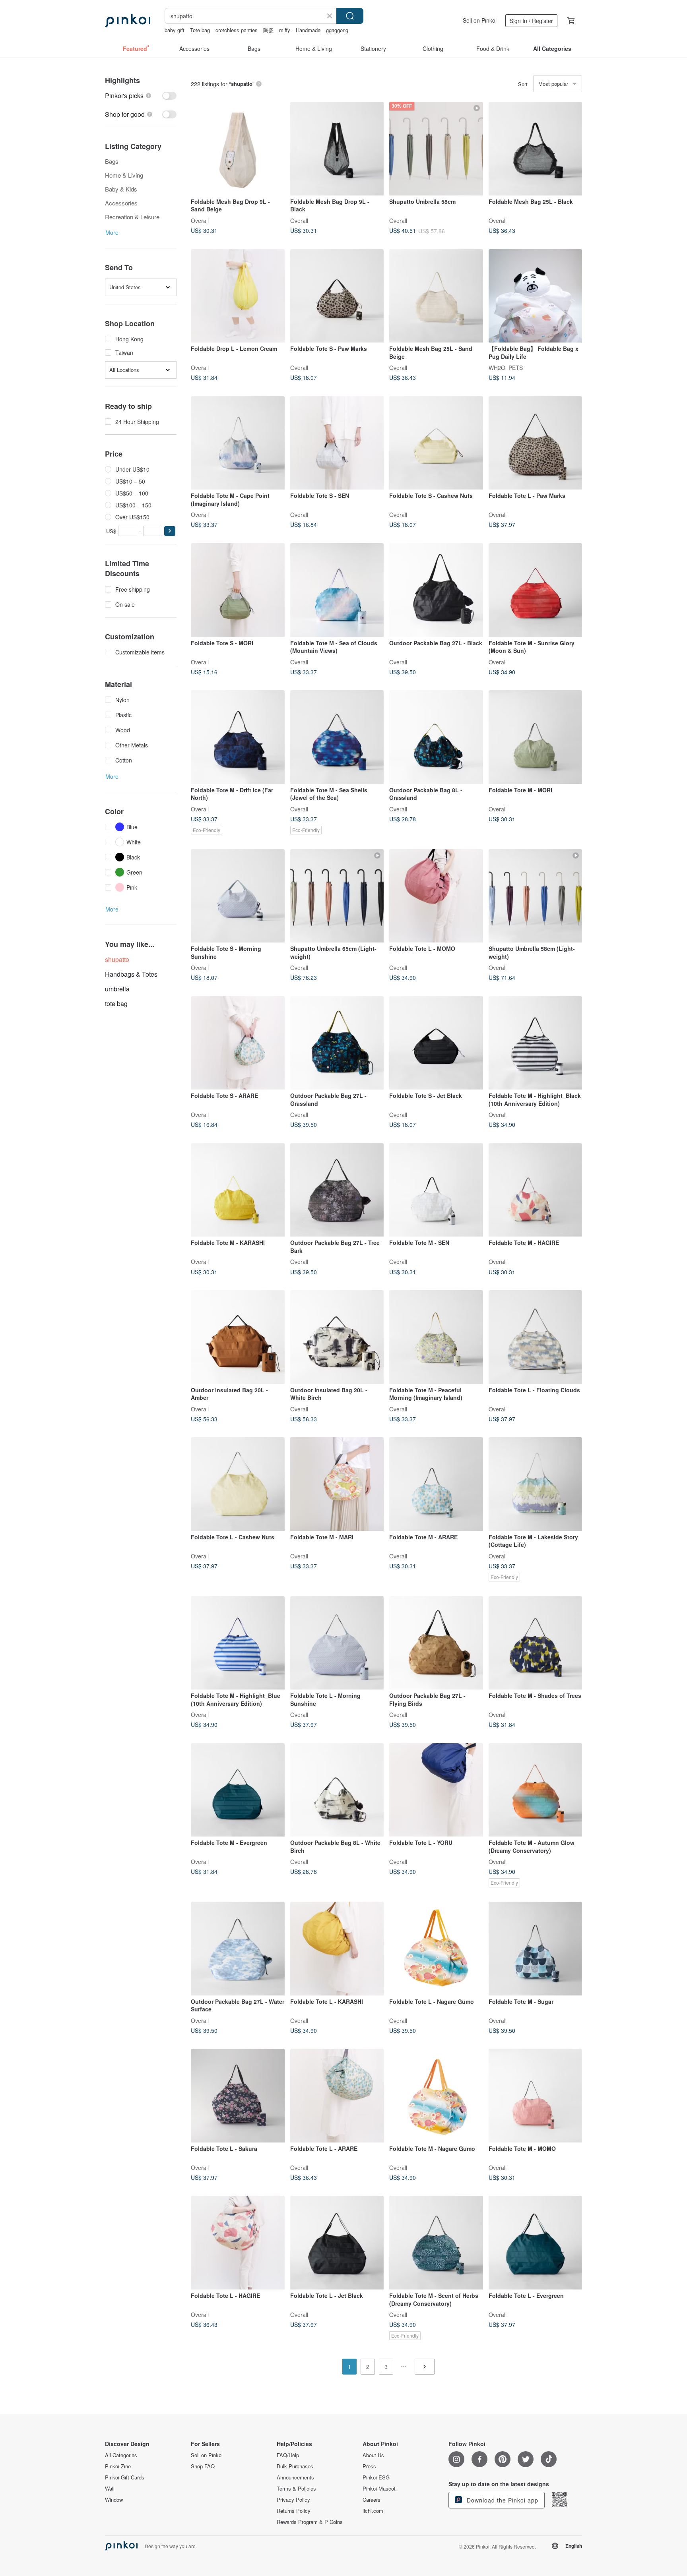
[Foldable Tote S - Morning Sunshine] (238, 896)
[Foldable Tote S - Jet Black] (436, 1043)
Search (350, 16)
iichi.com (373, 2511)
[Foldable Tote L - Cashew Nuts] (238, 1484)
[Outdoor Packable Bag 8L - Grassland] (436, 737)
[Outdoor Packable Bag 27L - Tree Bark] (337, 1190)
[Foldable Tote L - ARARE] (337, 2096)
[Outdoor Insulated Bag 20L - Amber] (238, 1337)
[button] (170, 531)
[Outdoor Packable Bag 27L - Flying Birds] (436, 1643)
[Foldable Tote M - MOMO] (536, 2096)
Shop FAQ (203, 2466)
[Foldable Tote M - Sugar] (536, 1949)
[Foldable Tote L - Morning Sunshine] (337, 1643)
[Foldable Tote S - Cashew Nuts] (436, 443)
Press (369, 2466)
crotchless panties (237, 30)
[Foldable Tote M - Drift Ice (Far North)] (238, 737)
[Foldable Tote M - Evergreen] (238, 1790)
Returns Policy (294, 2511)
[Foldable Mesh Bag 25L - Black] (536, 149)
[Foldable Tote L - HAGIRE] (238, 2243)
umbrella (117, 989)
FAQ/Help (288, 2455)
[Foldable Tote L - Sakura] (238, 2096)
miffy (285, 30)
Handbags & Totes (131, 974)
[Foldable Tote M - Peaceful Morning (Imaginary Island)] (436, 1337)
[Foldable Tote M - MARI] (337, 1484)
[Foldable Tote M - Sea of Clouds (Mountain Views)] (337, 590)
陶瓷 (268, 30)
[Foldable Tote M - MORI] (536, 737)
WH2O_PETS (506, 368)
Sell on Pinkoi (480, 20)
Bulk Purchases (295, 2466)
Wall (110, 2489)
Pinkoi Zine (118, 2466)
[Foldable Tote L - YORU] (436, 1790)
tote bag (116, 1003)
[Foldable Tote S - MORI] (238, 590)
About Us (373, 2455)
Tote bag (200, 30)
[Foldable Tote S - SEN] (337, 443)
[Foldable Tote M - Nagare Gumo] (436, 2096)
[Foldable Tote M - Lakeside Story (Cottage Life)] (536, 1484)
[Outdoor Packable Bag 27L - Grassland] (337, 1043)
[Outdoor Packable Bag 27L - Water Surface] (238, 1949)
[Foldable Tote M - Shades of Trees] (536, 1643)
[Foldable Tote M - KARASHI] (238, 1190)
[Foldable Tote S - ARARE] (238, 1043)
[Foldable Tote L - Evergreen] (536, 2243)
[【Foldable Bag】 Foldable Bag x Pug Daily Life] (536, 296)
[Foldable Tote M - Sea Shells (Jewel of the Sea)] (337, 737)
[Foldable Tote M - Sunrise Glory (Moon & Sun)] (536, 590)
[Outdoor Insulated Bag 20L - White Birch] (337, 1337)
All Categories (121, 2455)
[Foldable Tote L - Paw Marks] (536, 443)
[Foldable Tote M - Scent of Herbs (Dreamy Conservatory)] (436, 2243)
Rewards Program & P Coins (310, 2522)
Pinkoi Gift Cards (125, 2477)
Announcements (295, 2477)
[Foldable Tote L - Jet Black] (337, 2243)
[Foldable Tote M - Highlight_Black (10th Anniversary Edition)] (536, 1043)
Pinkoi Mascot (379, 2489)
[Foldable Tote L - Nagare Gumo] (436, 1949)
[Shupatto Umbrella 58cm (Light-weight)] (536, 896)
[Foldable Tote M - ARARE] (436, 1484)
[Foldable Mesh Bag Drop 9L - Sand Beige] (238, 149)
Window (114, 2500)
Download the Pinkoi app (502, 2500)
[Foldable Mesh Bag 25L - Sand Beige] (436, 296)
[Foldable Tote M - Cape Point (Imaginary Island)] (238, 443)
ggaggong (337, 30)
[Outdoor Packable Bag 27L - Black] (436, 590)
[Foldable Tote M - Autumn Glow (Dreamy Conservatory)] (536, 1790)
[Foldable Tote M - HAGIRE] (536, 1190)
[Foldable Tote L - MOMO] (436, 896)
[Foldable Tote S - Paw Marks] (337, 296)
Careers (372, 2500)
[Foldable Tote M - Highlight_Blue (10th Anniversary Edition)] (238, 1643)
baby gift (175, 30)
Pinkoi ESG (376, 2477)
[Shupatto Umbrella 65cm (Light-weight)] (337, 896)
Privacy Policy (293, 2500)
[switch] (141, 96)
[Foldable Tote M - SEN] (436, 1190)
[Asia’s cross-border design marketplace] (128, 21)
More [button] (112, 232)
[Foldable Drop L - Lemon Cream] (238, 296)
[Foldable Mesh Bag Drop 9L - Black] (337, 149)
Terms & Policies (296, 2489)
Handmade (308, 30)
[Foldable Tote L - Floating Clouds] (536, 1337)
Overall (200, 220)
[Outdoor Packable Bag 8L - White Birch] (337, 1790)
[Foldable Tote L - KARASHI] (337, 1949)
